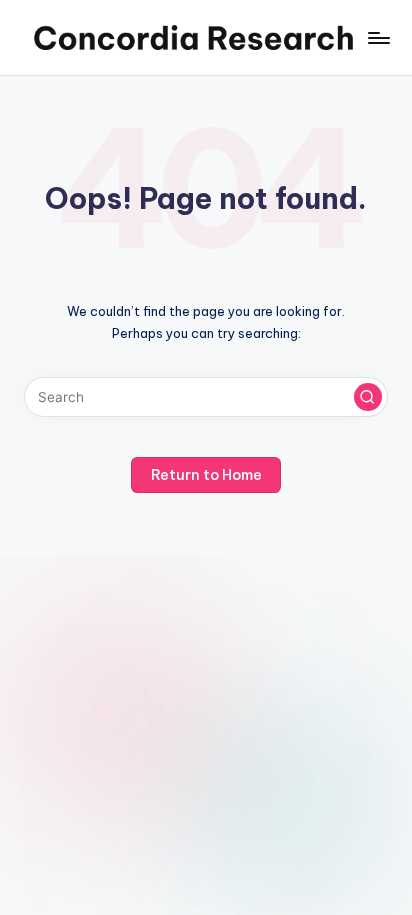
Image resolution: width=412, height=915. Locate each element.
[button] (368, 397)
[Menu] (378, 37)
